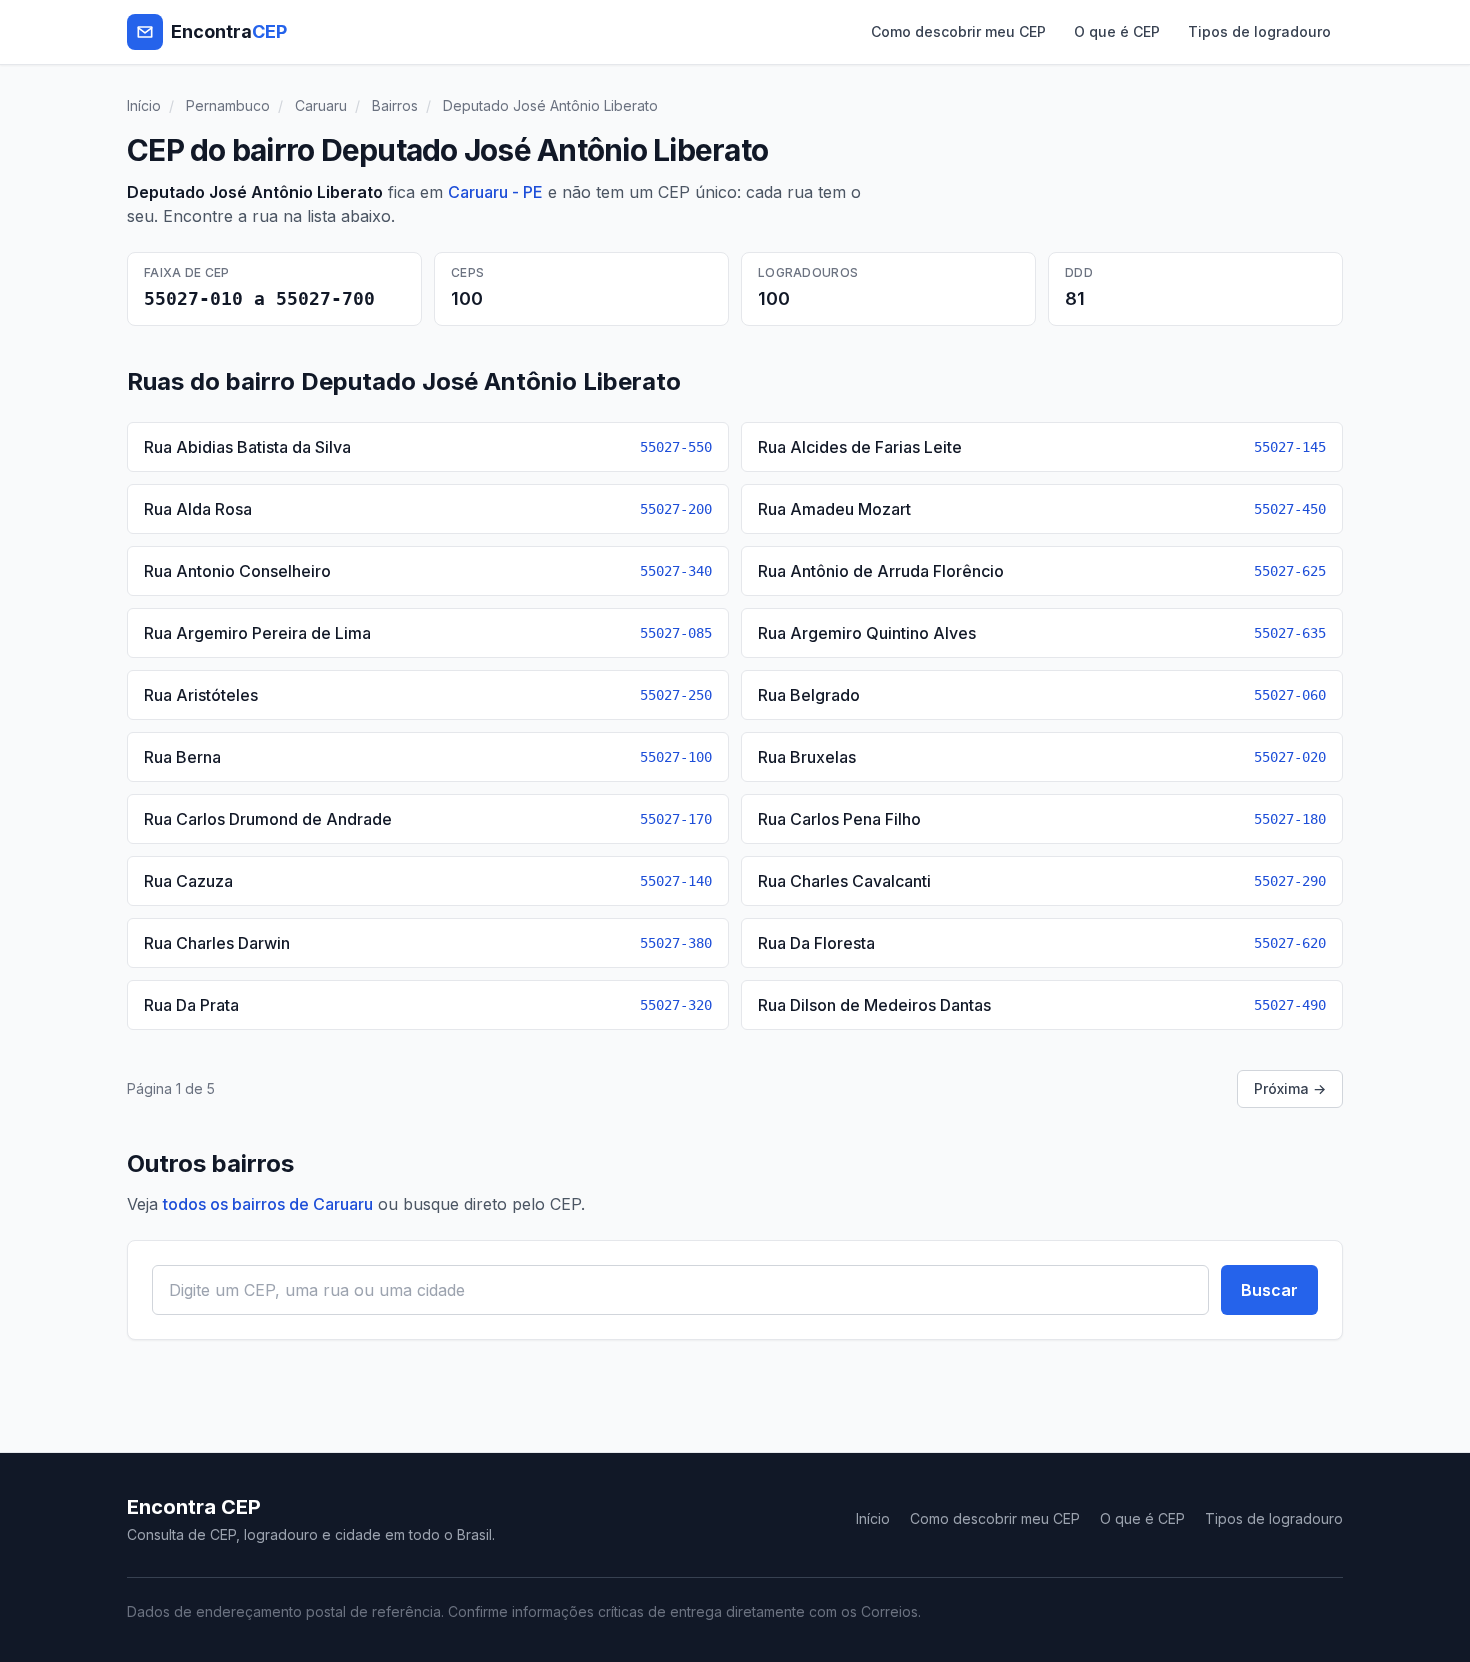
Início (144, 105)
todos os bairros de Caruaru (268, 1204)
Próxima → (1290, 1088)
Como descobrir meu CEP (958, 31)
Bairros (395, 105)
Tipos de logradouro (1259, 31)
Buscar (1269, 1290)
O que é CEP (1117, 31)
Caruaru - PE (495, 192)
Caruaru (321, 105)
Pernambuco (228, 105)
